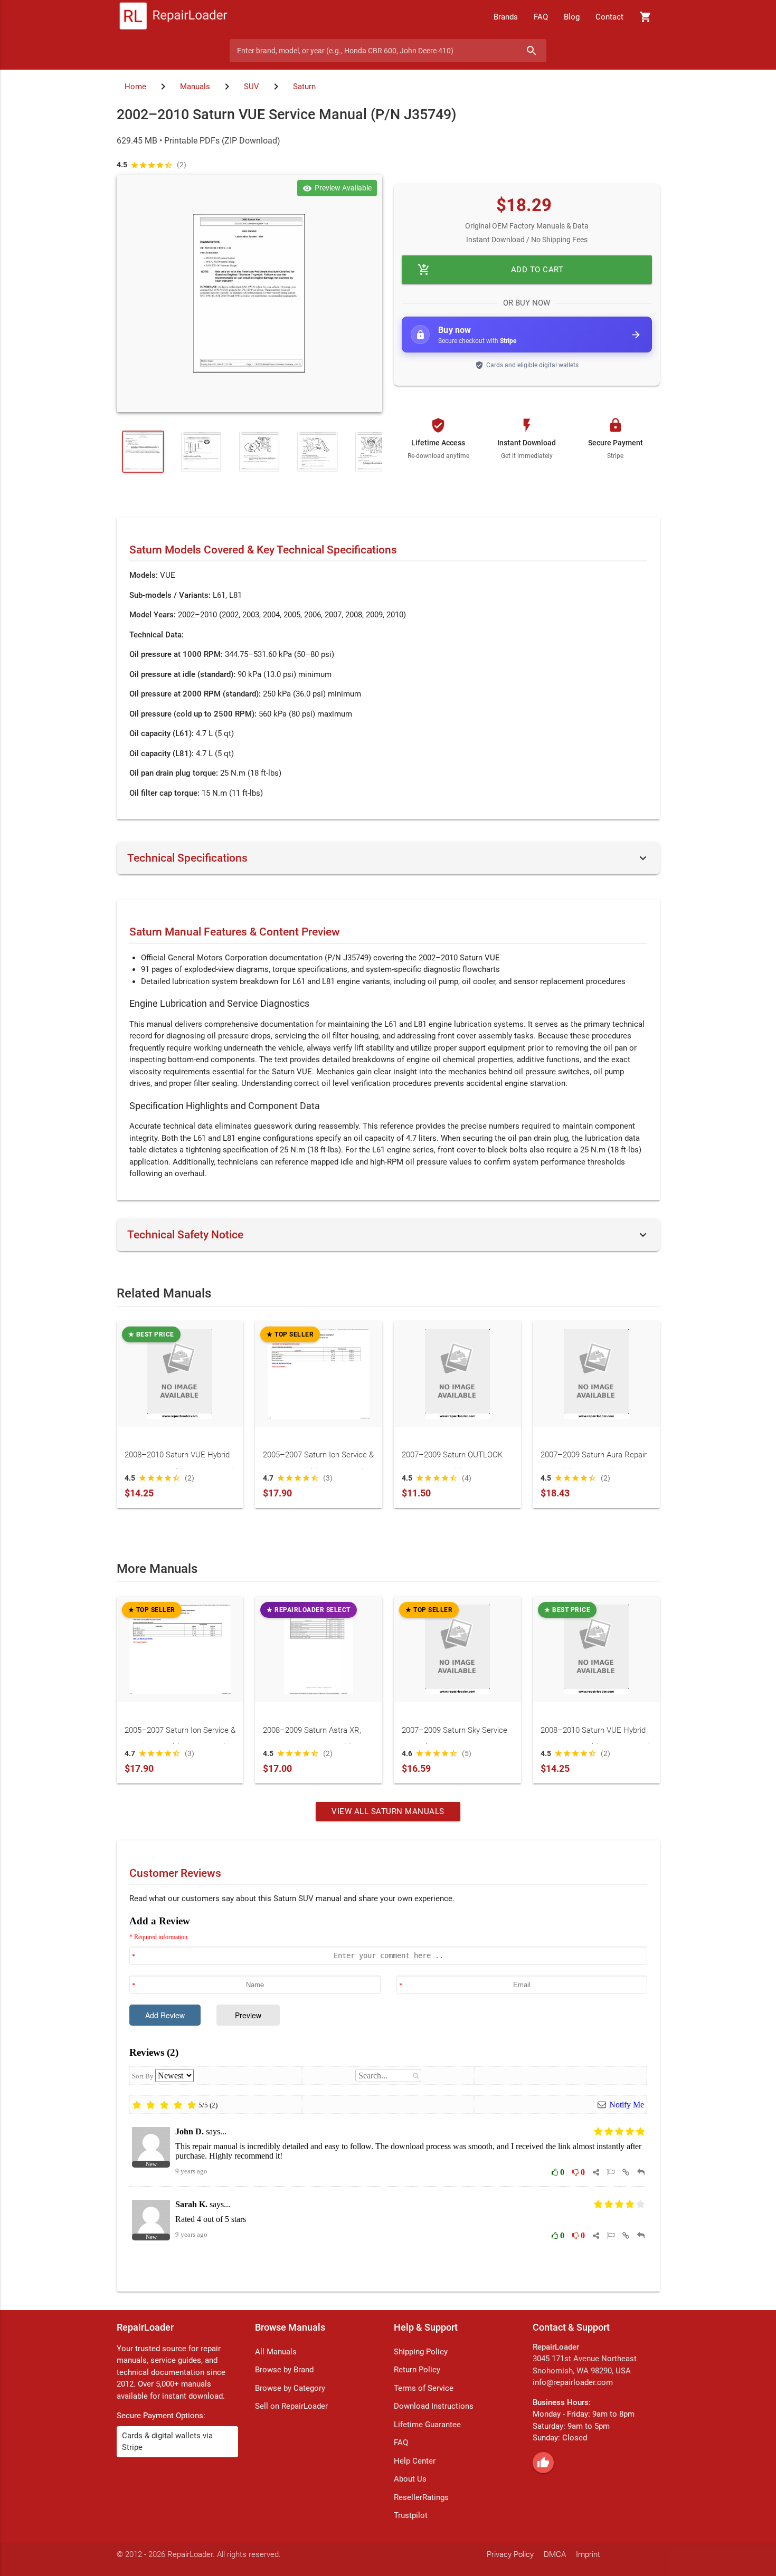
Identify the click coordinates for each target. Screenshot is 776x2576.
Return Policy (417, 2370)
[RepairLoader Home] (173, 17)
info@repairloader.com (573, 2382)
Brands (506, 17)
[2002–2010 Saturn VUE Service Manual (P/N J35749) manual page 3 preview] (259, 452)
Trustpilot (411, 2515)
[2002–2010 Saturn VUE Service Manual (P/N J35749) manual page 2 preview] (201, 452)
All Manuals (276, 2352)
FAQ (541, 17)
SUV (252, 87)
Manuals (195, 87)
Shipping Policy (421, 2352)
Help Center (415, 2461)
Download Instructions (434, 2406)
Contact (609, 17)
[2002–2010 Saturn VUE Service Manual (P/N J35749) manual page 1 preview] (249, 293)
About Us (410, 2479)
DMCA (555, 2554)
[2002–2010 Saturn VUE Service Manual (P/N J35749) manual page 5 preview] (375, 452)
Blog (572, 17)
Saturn (304, 87)
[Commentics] (388, 2096)
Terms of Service (424, 2388)
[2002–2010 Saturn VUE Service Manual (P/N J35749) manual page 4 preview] (317, 452)
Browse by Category (290, 2388)
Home (135, 87)
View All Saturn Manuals (388, 1811)
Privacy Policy (510, 2554)
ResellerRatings (421, 2497)
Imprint (588, 2554)
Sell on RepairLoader (291, 2406)
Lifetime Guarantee (427, 2425)
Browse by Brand (284, 2370)
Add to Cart (490, 270)
